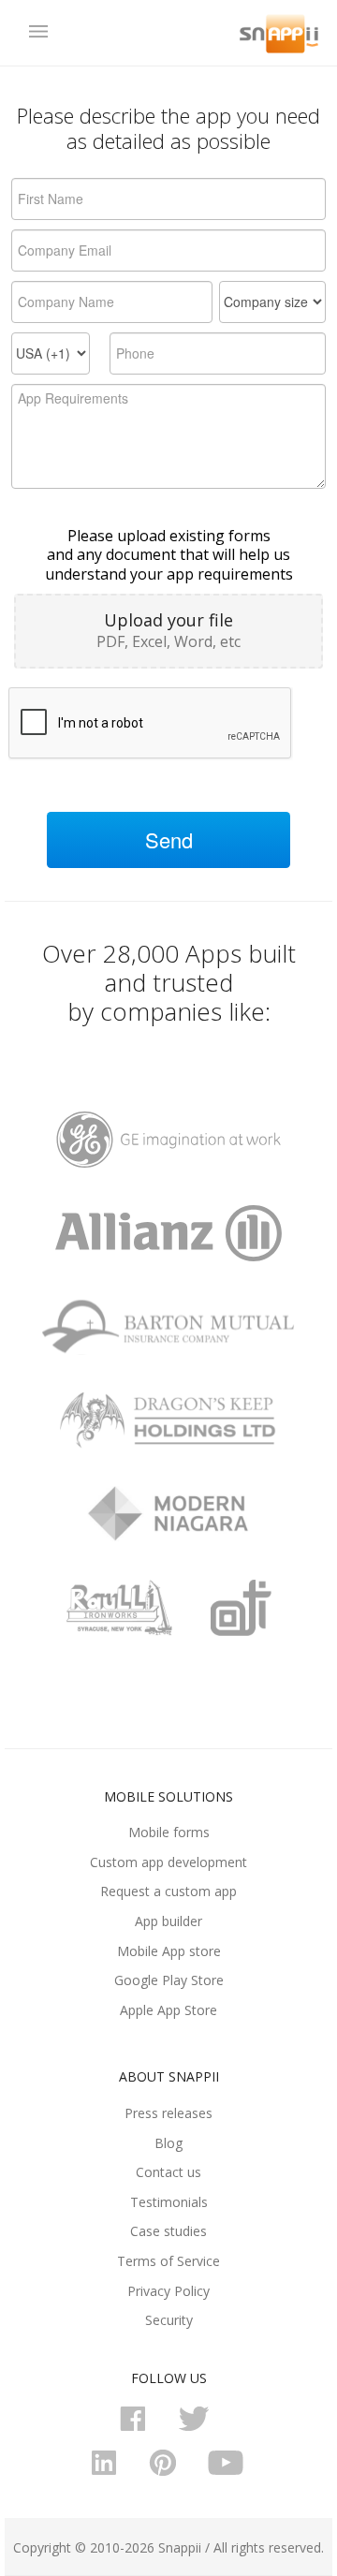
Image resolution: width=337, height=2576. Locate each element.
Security (169, 2320)
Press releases (168, 2113)
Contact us (168, 2172)
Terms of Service (168, 2261)
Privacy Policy (168, 2291)
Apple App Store (168, 2010)
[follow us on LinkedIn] (110, 2472)
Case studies (168, 2231)
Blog (168, 2143)
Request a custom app (168, 1891)
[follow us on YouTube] (227, 2472)
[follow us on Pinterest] (168, 2472)
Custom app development (168, 1862)
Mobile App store (169, 1951)
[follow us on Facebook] (139, 2428)
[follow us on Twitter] (198, 2428)
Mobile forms (169, 1832)
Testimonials (169, 2202)
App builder (168, 1921)
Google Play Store (169, 1980)
